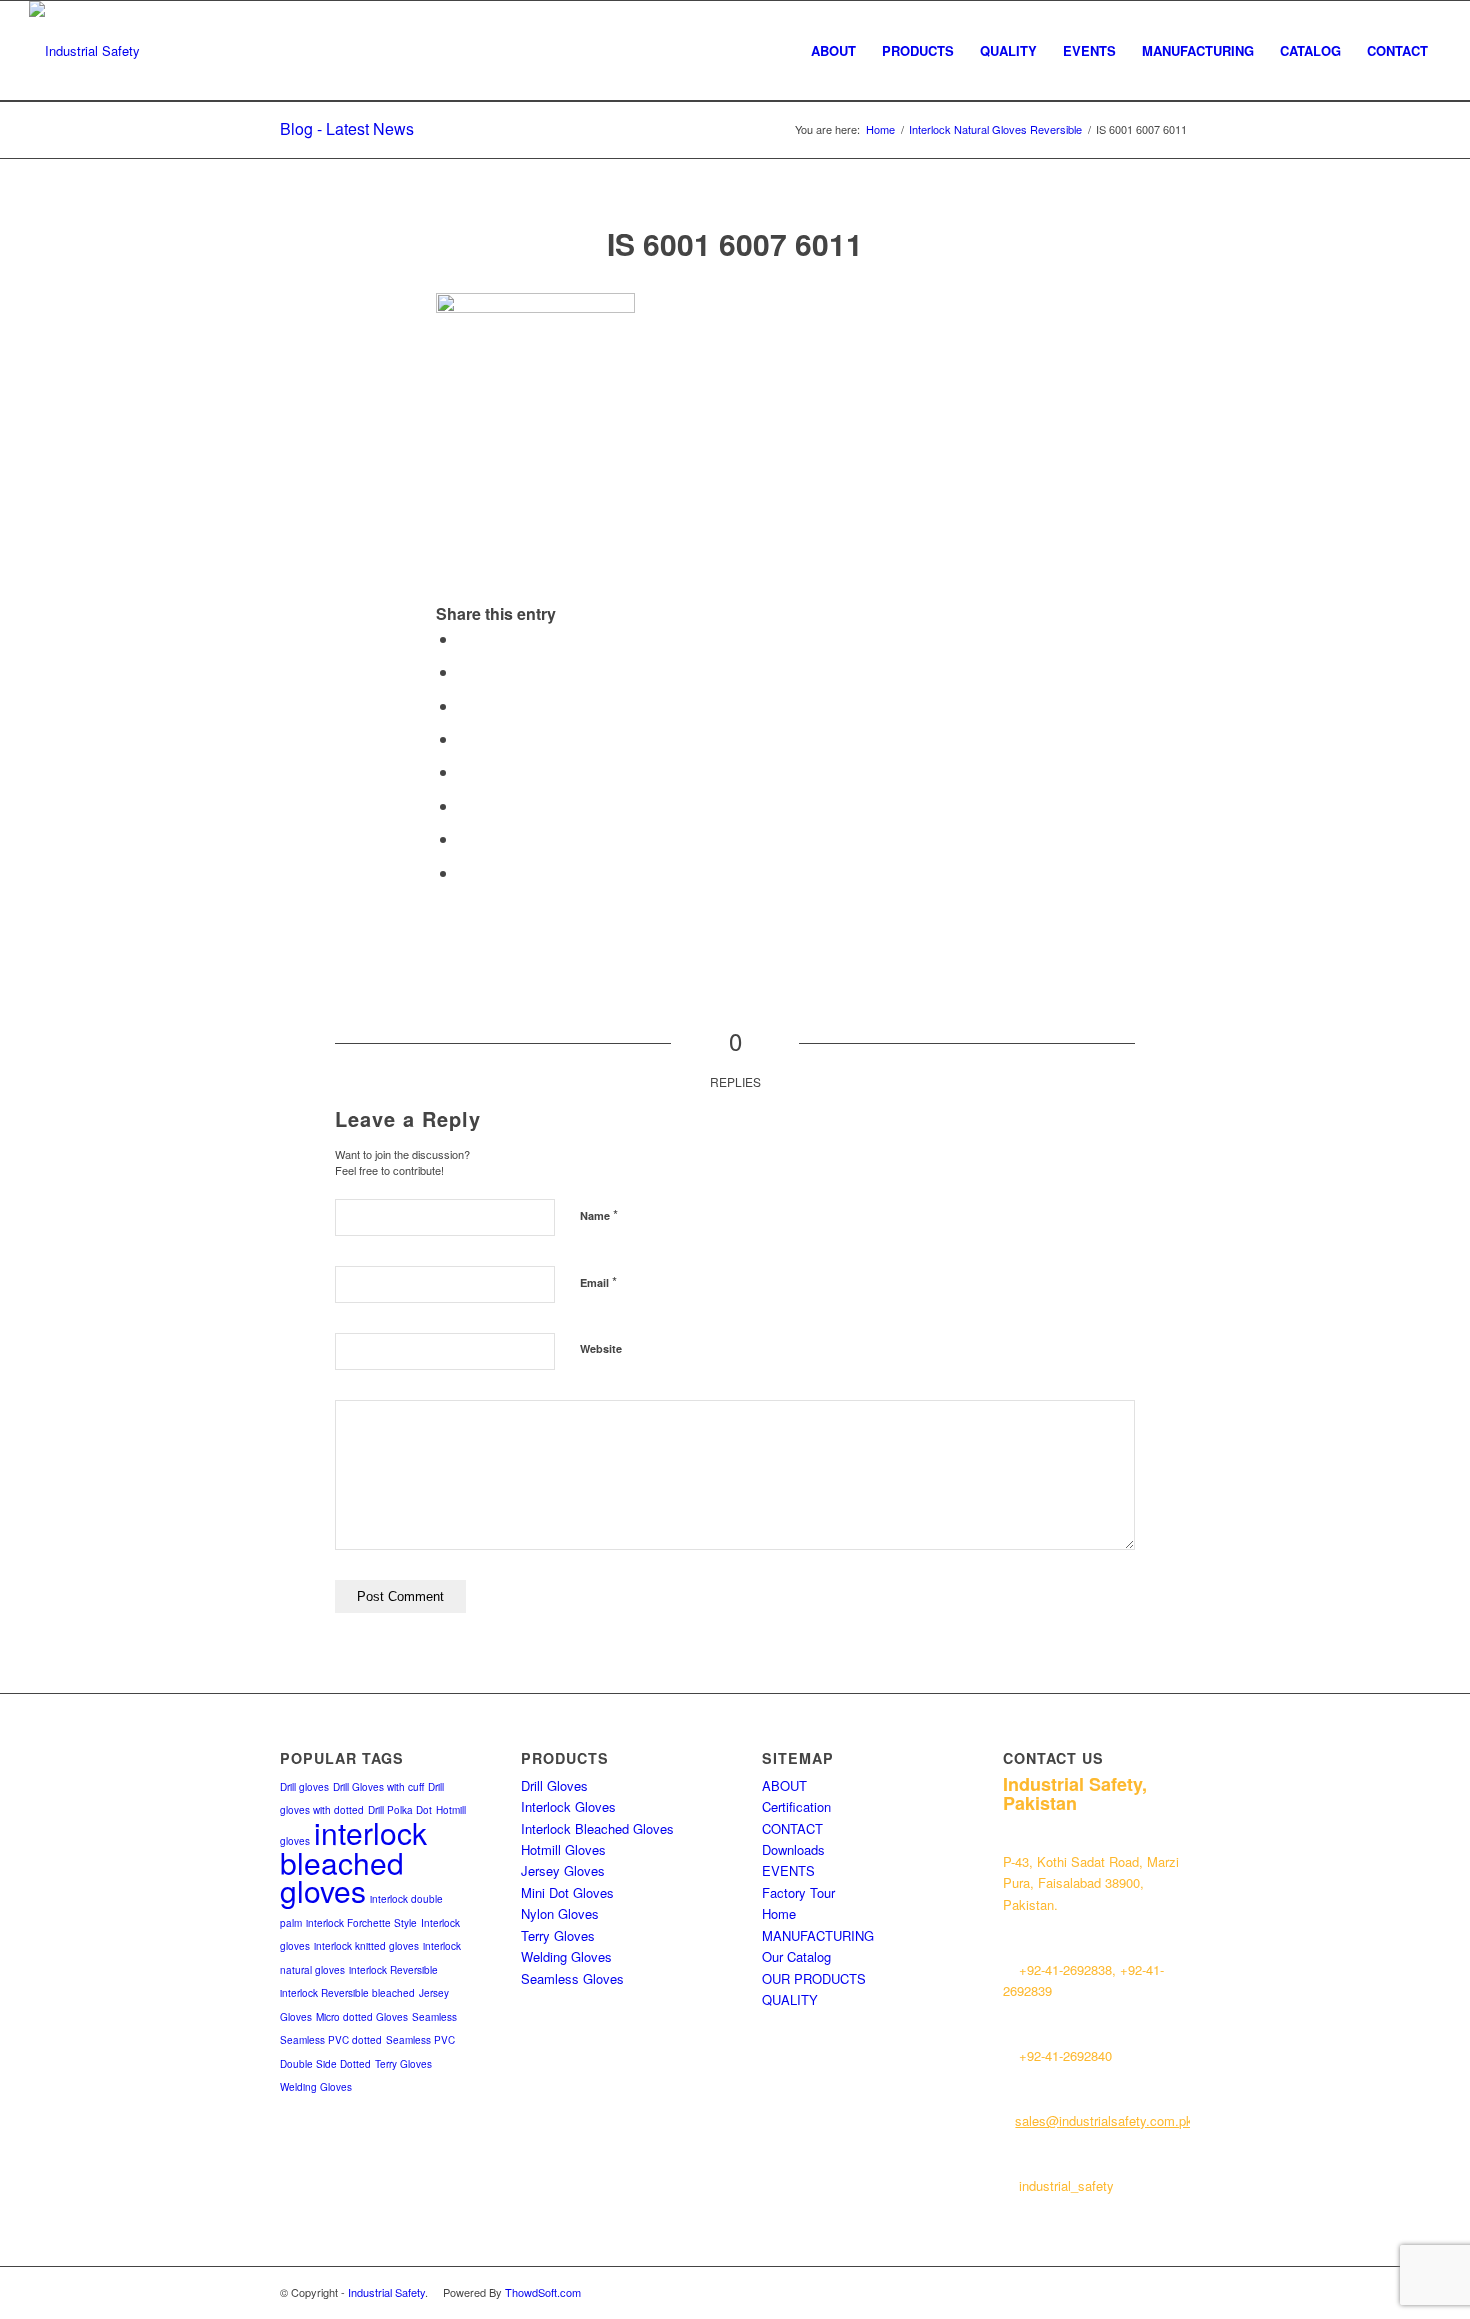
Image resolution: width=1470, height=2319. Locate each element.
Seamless (434, 2017)
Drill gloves (304, 1787)
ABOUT (784, 1785)
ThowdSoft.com (543, 2292)
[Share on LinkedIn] (464, 738)
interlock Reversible (393, 1970)
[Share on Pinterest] (464, 705)
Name (599, 1214)
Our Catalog (796, 1956)
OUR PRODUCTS (814, 1978)
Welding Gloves (316, 2087)
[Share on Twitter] (464, 671)
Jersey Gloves (563, 1870)
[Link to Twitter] (1115, 2292)
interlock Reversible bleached (347, 1993)
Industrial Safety (386, 2292)
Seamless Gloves (572, 1978)
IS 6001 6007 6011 (735, 243)
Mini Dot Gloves (567, 1892)
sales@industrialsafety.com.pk (1104, 2120)
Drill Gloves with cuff (378, 1787)
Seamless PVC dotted (331, 2040)
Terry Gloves (403, 2064)
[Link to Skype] (1175, 2292)
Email (598, 1281)
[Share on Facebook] (464, 638)
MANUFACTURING (818, 1935)
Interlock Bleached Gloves (597, 1828)
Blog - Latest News (347, 128)
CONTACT (792, 1828)
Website (601, 1348)
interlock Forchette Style (361, 1923)
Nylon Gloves (560, 1913)
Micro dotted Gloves (362, 2017)
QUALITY (790, 1999)
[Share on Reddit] (464, 838)
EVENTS (788, 1870)
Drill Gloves (554, 1785)
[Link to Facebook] (1145, 2292)
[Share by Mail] (464, 872)
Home (779, 1913)
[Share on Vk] (464, 805)
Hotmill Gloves (563, 1849)
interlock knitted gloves (366, 1946)
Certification (796, 1806)
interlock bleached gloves (353, 1862)
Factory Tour (798, 1892)
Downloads (793, 1849)
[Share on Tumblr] (464, 771)
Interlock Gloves (568, 1806)
